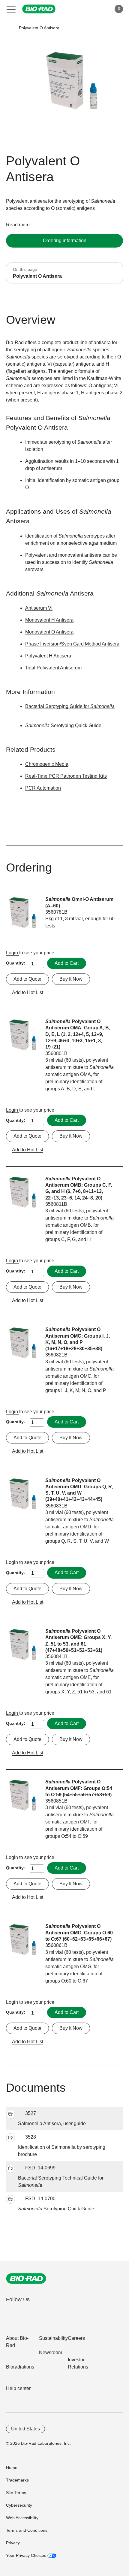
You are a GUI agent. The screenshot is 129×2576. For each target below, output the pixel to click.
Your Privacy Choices (27, 2555)
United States (25, 2429)
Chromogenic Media (47, 764)
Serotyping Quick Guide (56, 2209)
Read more (18, 225)
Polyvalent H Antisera (48, 656)
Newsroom (51, 2353)
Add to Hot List (28, 992)
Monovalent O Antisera (49, 632)
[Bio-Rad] (26, 2279)
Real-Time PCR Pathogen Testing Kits (66, 776)
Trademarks (17, 2480)
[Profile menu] (98, 9)
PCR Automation (43, 788)
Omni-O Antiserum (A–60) (79, 902)
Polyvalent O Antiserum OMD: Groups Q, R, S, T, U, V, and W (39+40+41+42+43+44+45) (79, 1490)
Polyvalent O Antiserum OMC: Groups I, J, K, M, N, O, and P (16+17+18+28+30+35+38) (78, 1339)
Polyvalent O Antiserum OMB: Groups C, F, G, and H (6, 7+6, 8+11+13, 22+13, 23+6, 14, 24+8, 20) (79, 1188)
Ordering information (65, 241)
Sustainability (53, 2338)
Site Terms (16, 2493)
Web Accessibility (22, 2518)
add (10, 2114)
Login (13, 953)
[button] (10, 28)
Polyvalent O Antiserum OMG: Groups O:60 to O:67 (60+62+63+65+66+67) (79, 1933)
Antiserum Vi (39, 608)
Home (12, 2467)
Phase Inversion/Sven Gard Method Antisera (72, 644)
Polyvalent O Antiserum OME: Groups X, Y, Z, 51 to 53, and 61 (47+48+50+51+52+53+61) (78, 1641)
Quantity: (16, 963)
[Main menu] (11, 9)
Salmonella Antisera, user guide (52, 2123)
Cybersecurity (19, 2505)
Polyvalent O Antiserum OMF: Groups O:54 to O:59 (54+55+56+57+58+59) (79, 1788)
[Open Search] (86, 9)
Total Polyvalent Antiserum (53, 668)
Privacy (13, 2543)
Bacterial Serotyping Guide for (70, 706)
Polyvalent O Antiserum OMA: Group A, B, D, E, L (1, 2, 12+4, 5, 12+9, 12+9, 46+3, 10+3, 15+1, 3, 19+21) (78, 1034)
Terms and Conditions (27, 2530)
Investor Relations (78, 2363)
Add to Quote (27, 979)
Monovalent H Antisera (49, 620)
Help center (18, 2388)
